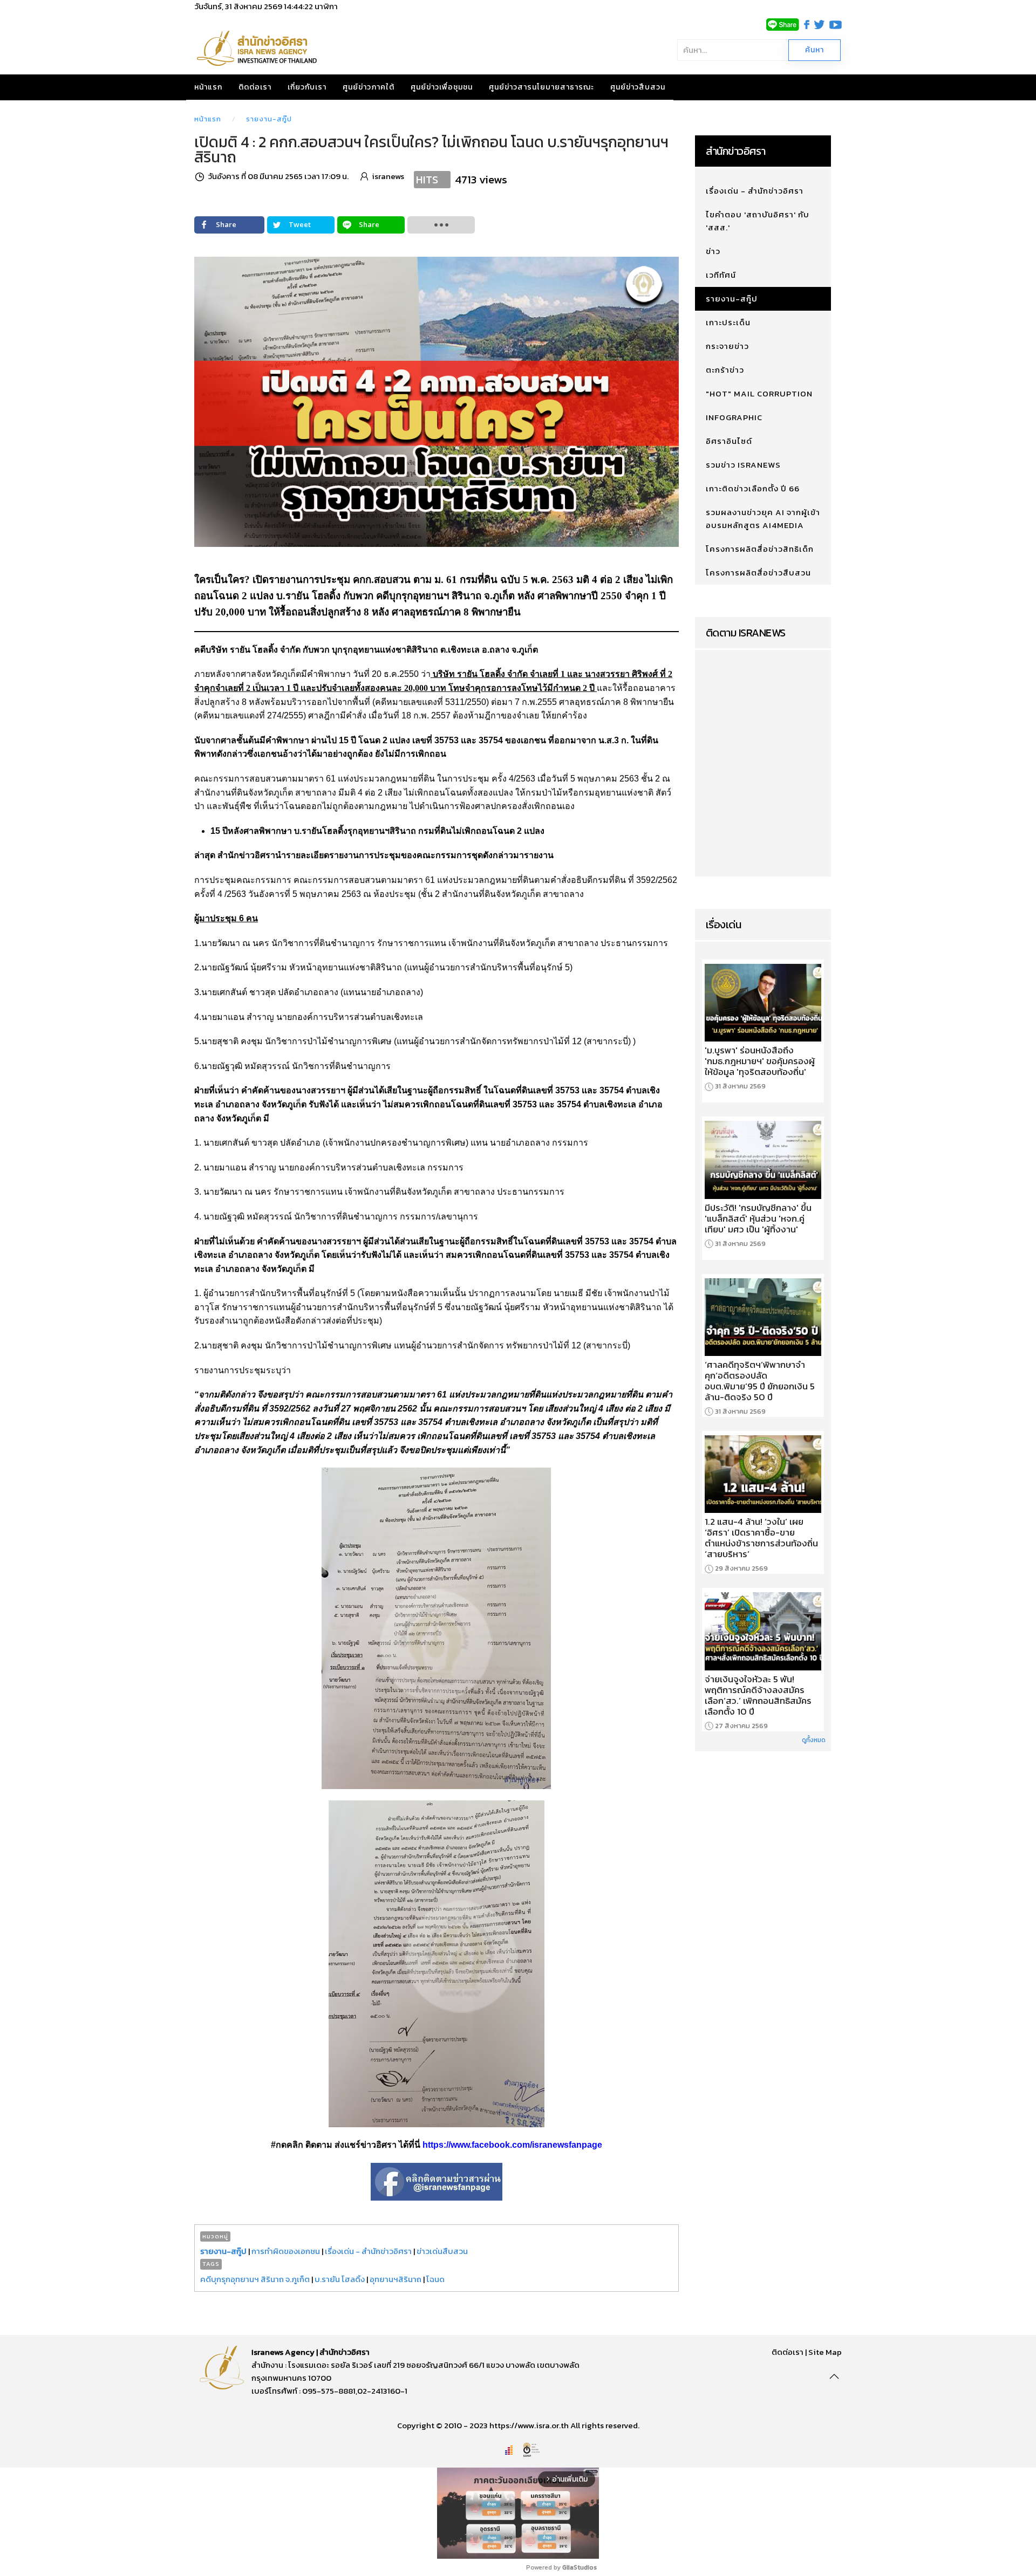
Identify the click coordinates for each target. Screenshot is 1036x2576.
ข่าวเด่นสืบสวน (442, 2251)
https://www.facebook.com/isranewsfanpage (512, 2145)
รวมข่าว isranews (743, 465)
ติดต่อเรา (255, 87)
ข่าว (713, 251)
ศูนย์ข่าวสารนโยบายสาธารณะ (541, 87)
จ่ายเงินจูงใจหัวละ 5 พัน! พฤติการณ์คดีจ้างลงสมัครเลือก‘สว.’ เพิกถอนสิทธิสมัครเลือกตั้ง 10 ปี (758, 1695)
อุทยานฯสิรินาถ (396, 2279)
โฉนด (435, 2279)
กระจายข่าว (727, 346)
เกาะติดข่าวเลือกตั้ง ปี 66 (753, 488)
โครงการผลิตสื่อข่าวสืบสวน (758, 573)
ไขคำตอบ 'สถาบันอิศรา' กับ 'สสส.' (758, 221)
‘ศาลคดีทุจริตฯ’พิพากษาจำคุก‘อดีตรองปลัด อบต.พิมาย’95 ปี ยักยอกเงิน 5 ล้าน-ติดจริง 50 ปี (760, 1381)
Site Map (825, 2352)
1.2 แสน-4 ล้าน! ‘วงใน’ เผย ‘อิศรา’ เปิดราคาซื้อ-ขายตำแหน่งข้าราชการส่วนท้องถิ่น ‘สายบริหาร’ (761, 1538)
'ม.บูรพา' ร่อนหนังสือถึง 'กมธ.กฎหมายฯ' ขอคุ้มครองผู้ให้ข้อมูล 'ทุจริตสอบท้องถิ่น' (760, 1061)
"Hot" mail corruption (759, 393)
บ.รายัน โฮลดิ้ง (340, 2279)
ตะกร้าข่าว (725, 370)
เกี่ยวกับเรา (307, 87)
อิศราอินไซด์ (729, 441)
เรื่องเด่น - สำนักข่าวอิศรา (368, 2251)
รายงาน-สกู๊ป (269, 119)
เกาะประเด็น (728, 322)
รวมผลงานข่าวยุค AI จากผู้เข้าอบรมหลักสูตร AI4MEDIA (763, 519)
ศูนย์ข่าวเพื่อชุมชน (442, 87)
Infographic (734, 417)
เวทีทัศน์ (721, 275)
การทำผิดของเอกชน (286, 2251)
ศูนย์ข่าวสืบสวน (638, 87)
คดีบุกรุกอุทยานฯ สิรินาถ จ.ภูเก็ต (255, 2279)
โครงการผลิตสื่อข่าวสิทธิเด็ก (760, 549)
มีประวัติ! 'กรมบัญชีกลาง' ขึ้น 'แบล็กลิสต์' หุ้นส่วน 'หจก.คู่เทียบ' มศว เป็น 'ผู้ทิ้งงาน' (758, 1218)
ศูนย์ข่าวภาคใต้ (369, 87)
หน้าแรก (208, 87)
